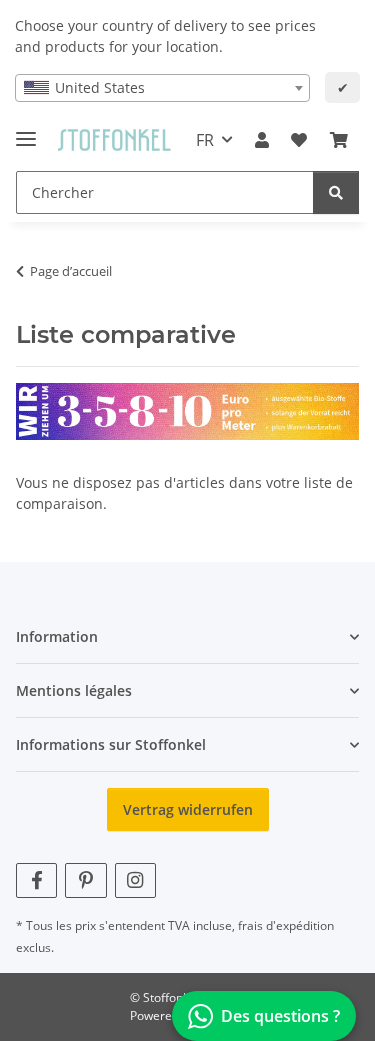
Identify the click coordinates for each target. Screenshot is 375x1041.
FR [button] (205, 140)
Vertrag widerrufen (188, 809)
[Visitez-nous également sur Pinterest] (85, 880)
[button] (262, 140)
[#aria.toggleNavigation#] (26, 130)
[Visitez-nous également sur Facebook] (36, 880)
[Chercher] (336, 192)
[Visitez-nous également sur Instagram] (135, 880)
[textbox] (162, 88)
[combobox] (162, 88)
